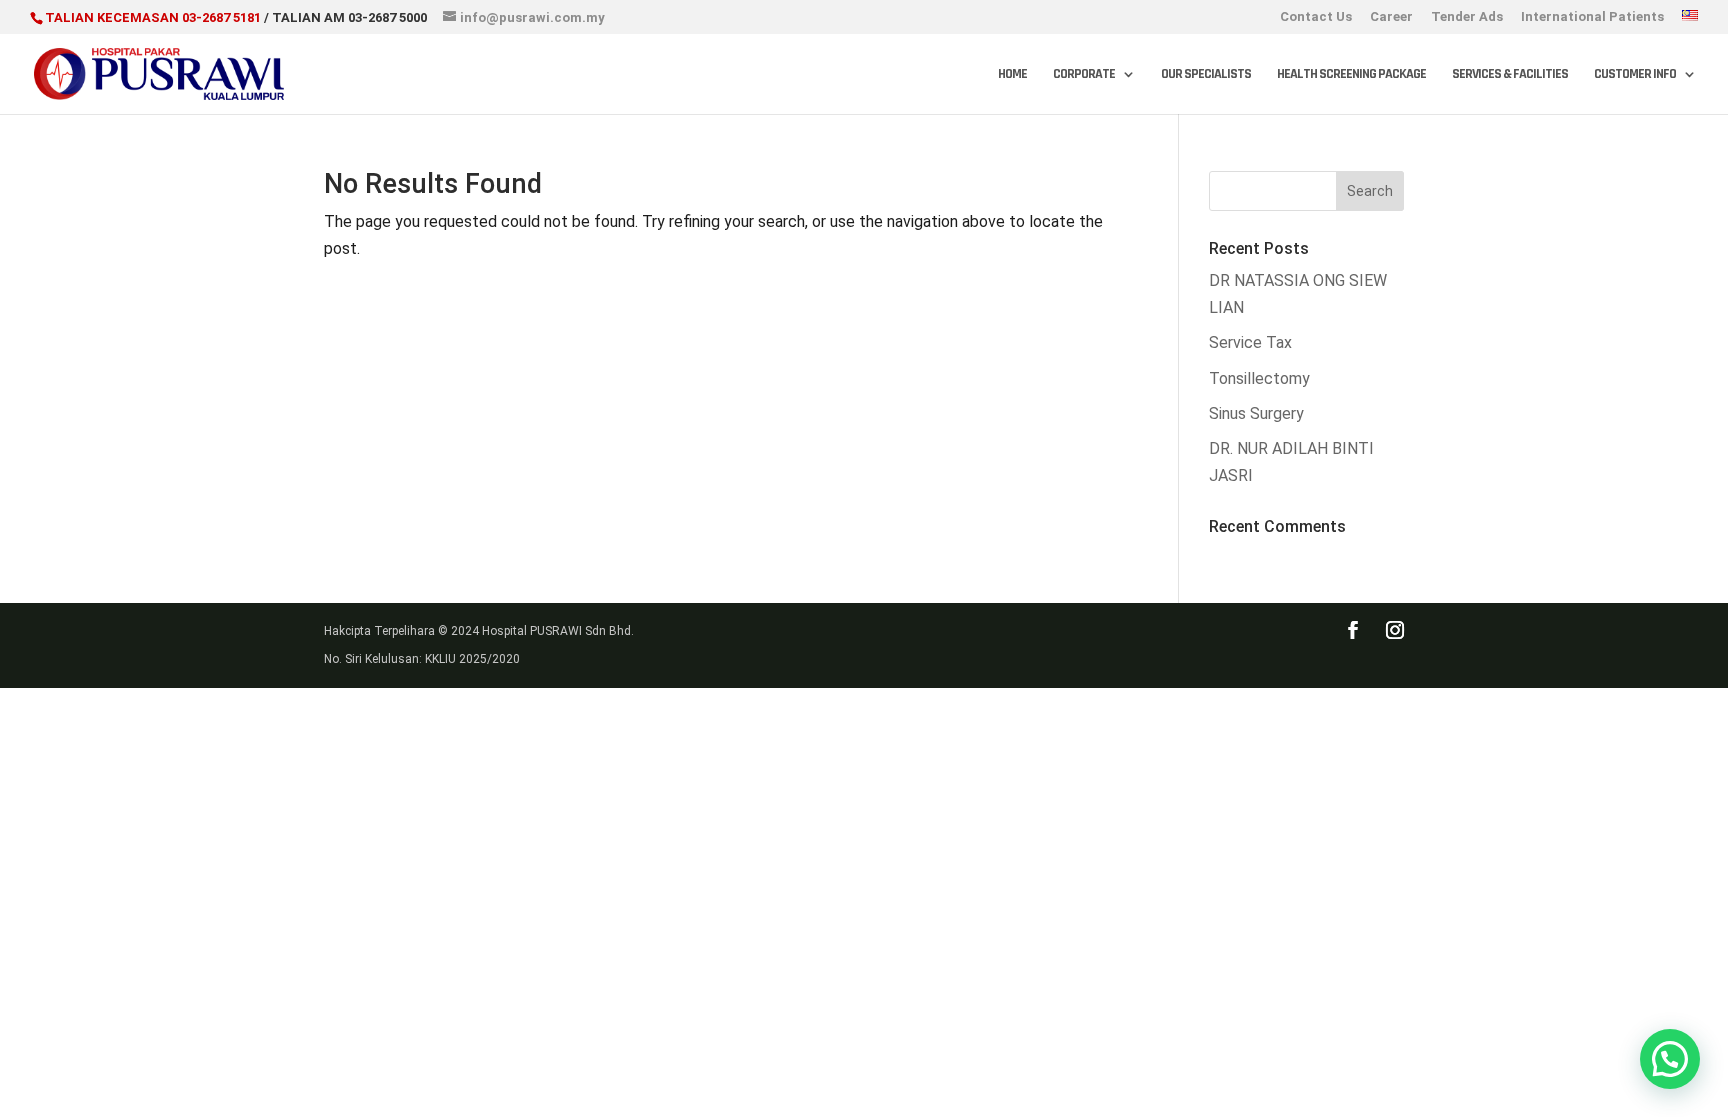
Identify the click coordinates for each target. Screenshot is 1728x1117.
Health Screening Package (1351, 75)
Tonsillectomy (1259, 378)
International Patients (1592, 17)
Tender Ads (1467, 17)
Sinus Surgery (1256, 413)
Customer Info (1635, 75)
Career (1391, 17)
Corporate (1084, 75)
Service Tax (1250, 342)
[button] (1670, 1059)
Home (1012, 75)
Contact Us (1316, 17)
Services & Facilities (1510, 75)
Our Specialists (1206, 75)
